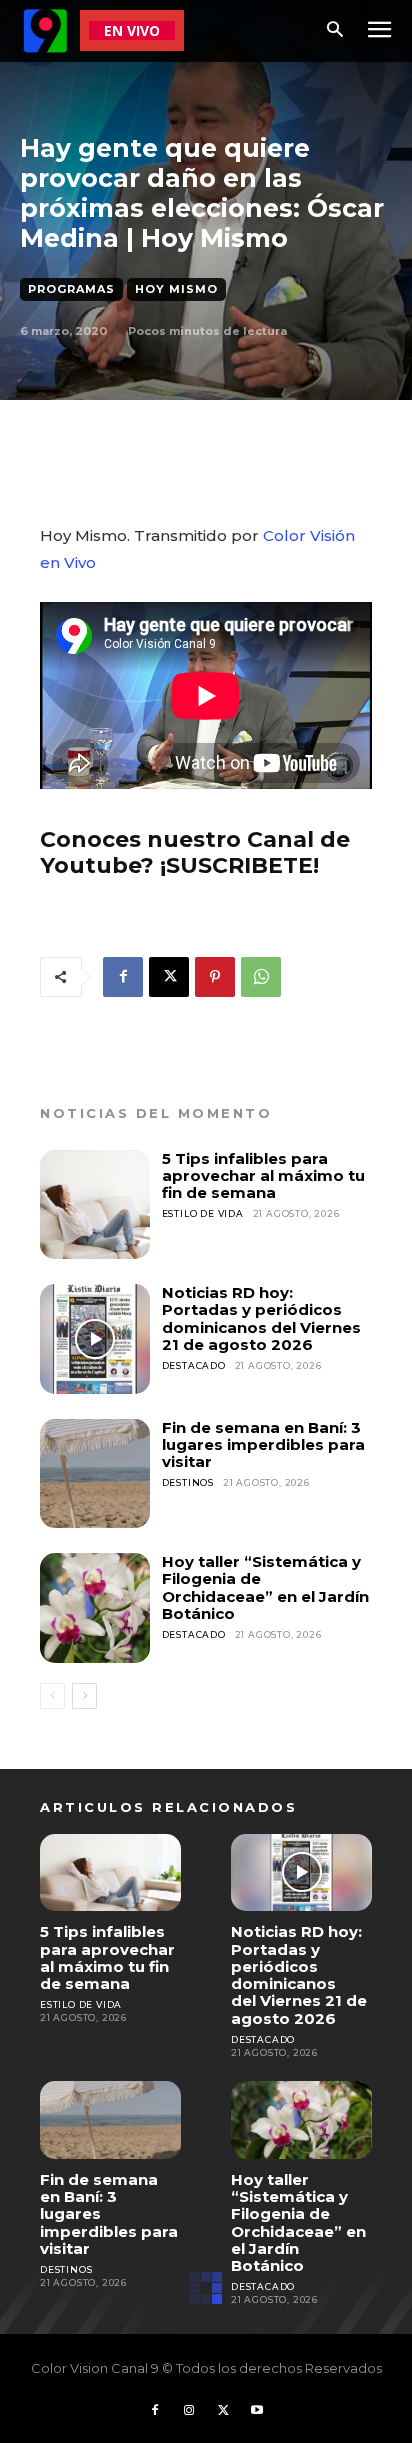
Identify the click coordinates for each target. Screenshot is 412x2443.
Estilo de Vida (203, 1213)
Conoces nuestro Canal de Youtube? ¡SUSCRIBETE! (195, 852)
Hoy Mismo (176, 289)
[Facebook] (123, 977)
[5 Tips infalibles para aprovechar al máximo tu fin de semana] (95, 1205)
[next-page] (84, 1696)
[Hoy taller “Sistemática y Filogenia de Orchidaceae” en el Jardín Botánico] (95, 1608)
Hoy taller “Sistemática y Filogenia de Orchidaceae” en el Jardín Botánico (265, 1587)
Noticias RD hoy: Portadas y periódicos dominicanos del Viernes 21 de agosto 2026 (261, 1318)
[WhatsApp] (261, 977)
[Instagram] (189, 2411)
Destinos (188, 1482)
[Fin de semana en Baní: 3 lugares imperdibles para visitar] (95, 1474)
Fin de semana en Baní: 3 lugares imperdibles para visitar (263, 1445)
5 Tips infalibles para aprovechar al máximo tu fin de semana (263, 1176)
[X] (169, 977)
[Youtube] (257, 2411)
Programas (71, 289)
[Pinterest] (215, 977)
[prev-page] (52, 1696)
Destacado (194, 1365)
